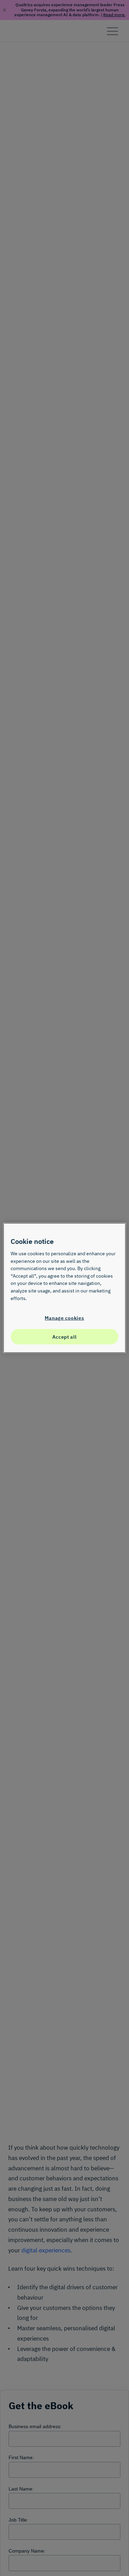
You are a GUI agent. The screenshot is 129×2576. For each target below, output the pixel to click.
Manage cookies (64, 1318)
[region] (64, 1288)
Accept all (64, 1337)
